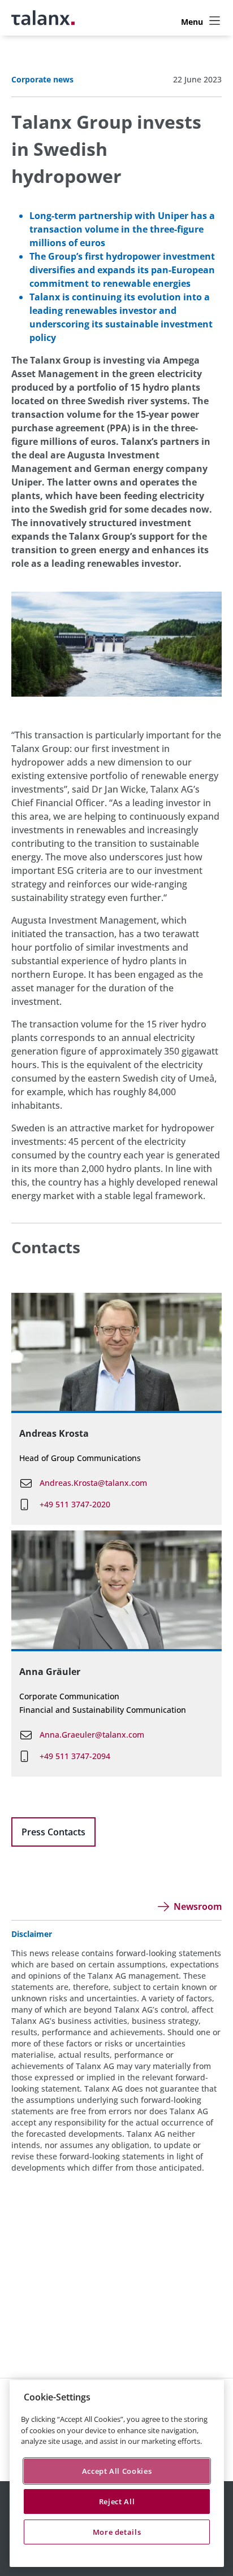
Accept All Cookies (117, 2471)
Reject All (117, 2501)
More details (117, 2532)
